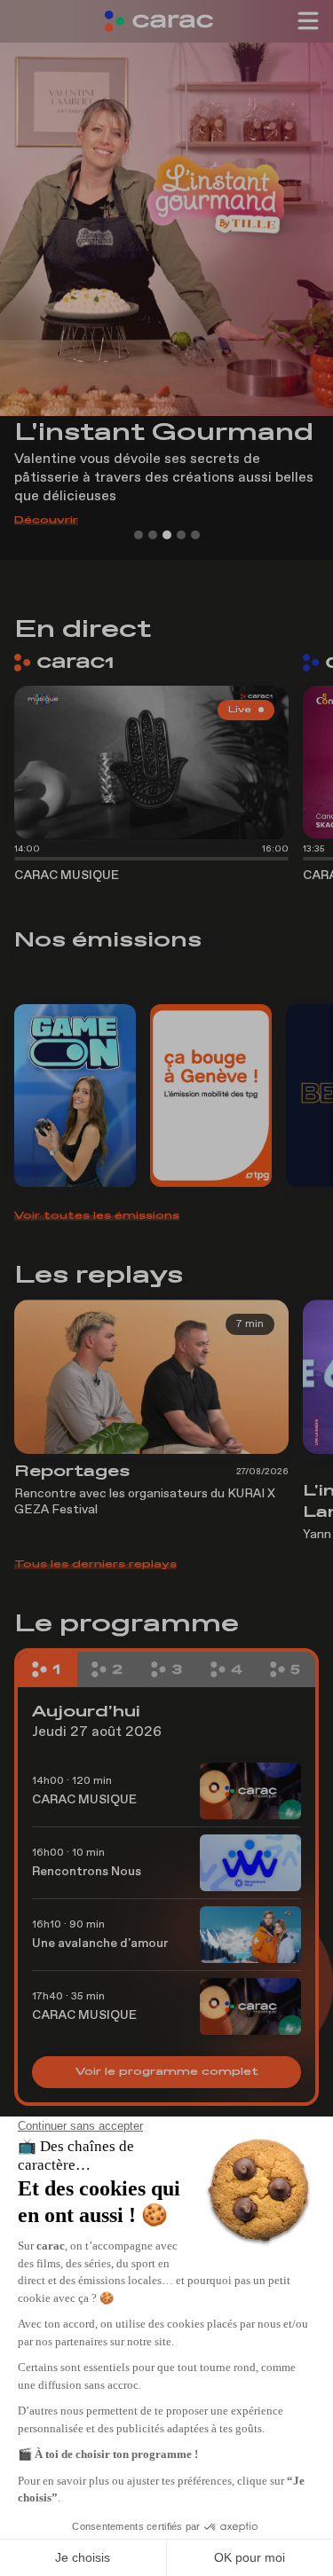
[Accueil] (166, 21)
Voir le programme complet (167, 2072)
